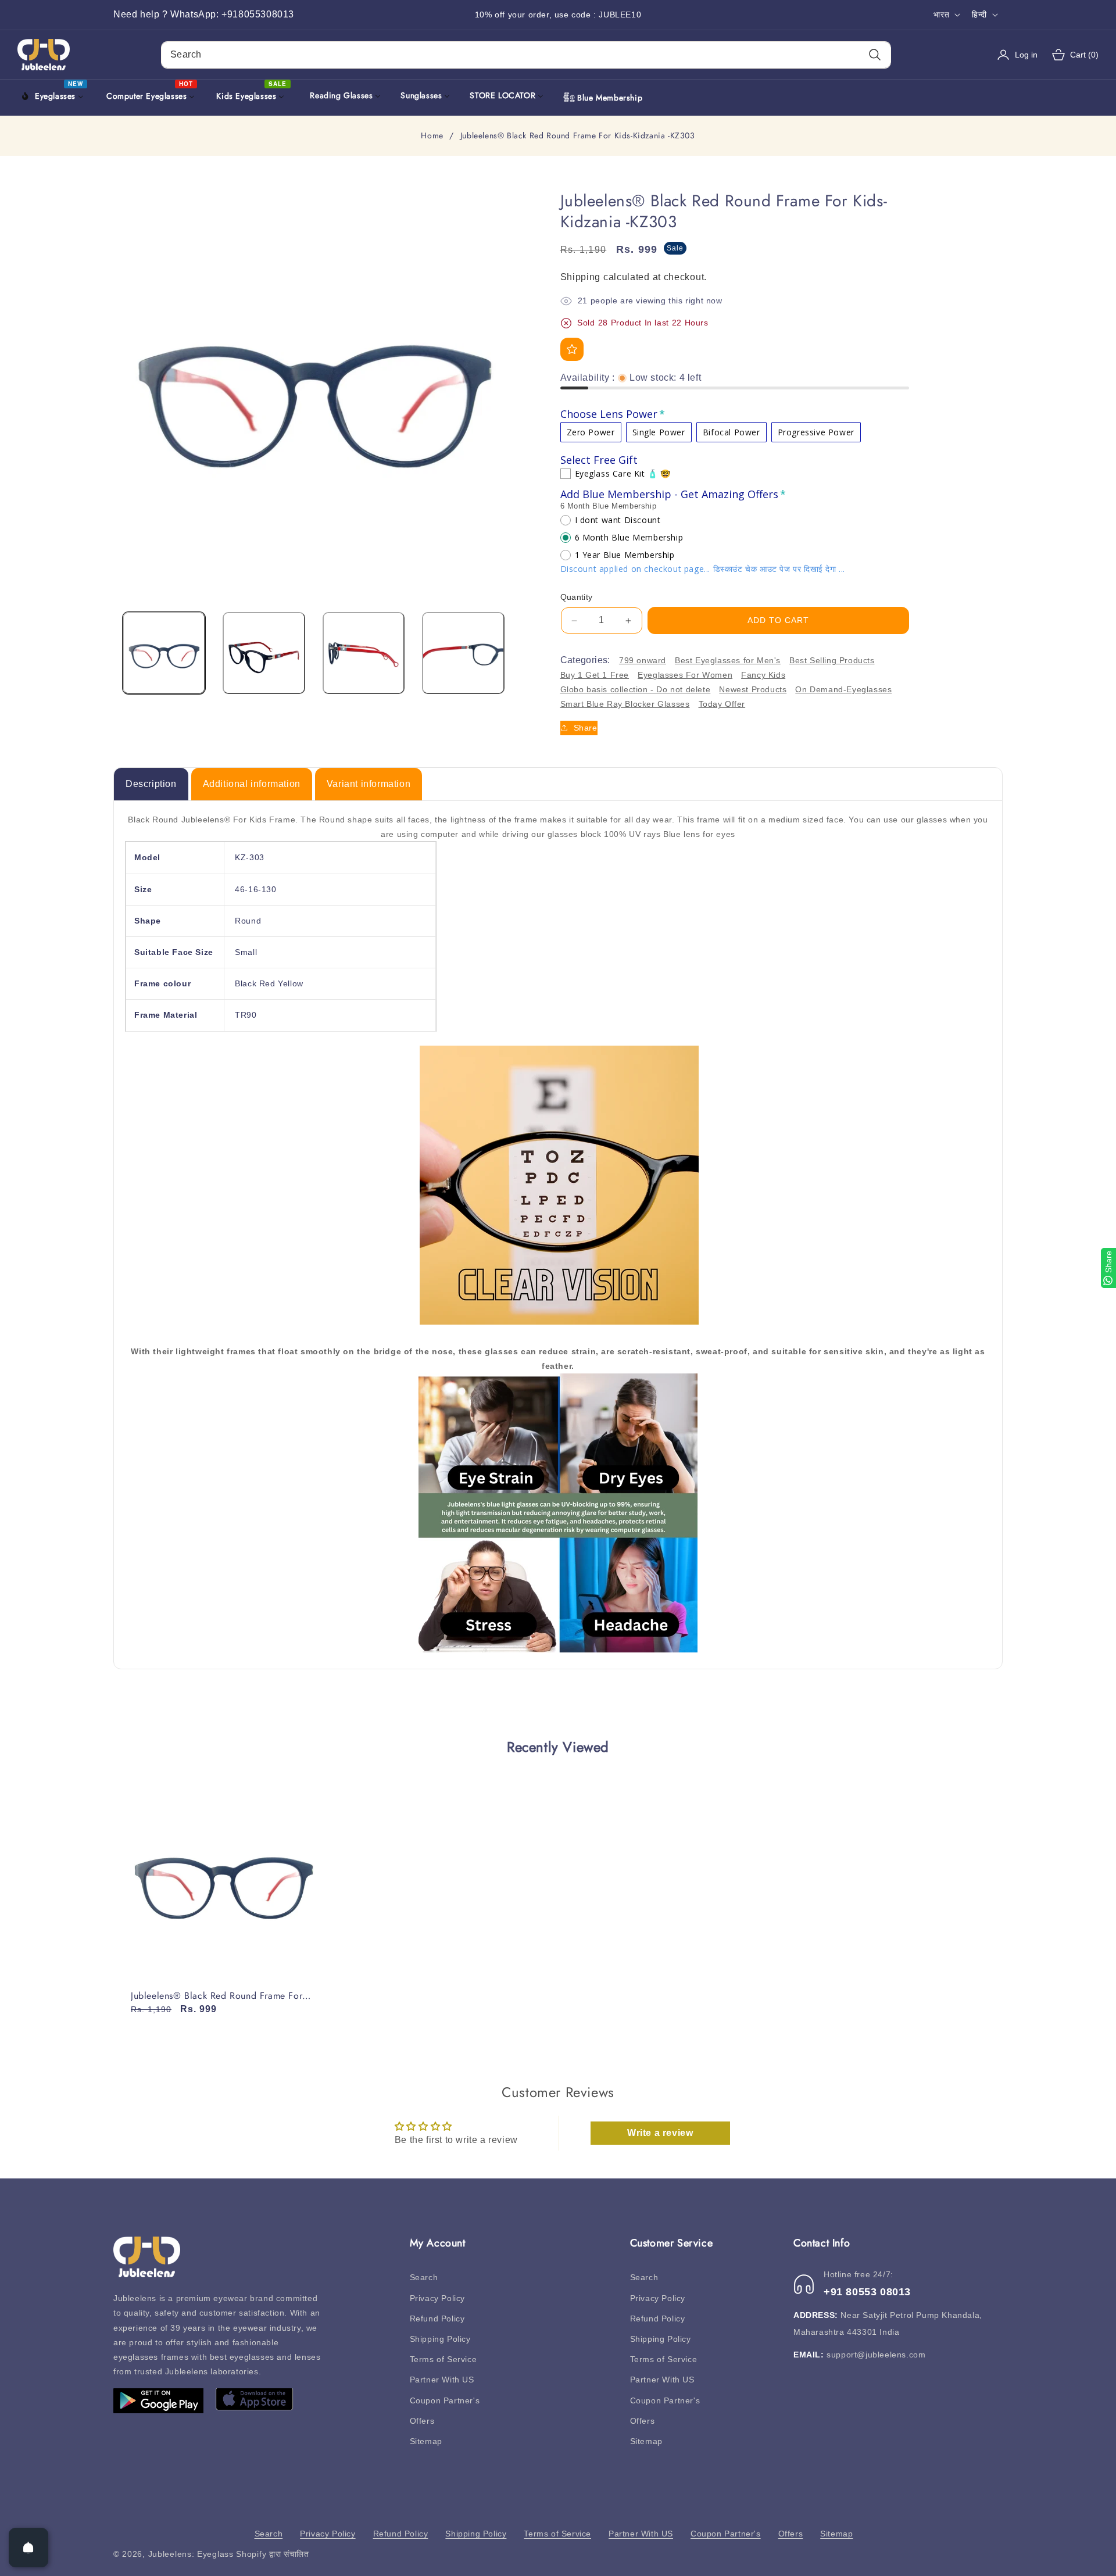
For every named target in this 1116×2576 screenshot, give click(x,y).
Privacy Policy (437, 2298)
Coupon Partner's (445, 2400)
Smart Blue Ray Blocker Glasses (625, 704)
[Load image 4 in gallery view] (463, 653)
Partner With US (442, 2380)
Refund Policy (437, 2319)
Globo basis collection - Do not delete (636, 689)
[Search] (874, 55)
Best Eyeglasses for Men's (728, 660)
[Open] (28, 2548)
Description (151, 784)
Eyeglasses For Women (685, 675)
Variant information (369, 784)
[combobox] (526, 55)
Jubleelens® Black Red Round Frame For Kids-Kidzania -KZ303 (217, 1996)
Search (424, 2278)
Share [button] (586, 728)
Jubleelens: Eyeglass (191, 2554)
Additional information (252, 784)
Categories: (585, 661)
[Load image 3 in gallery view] (364, 653)
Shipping (581, 277)
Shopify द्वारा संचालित (273, 2554)
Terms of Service (443, 2359)
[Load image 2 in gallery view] (264, 653)
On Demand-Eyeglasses (843, 689)
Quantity (577, 597)
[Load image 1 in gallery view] (164, 653)
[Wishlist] (572, 349)
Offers (422, 2421)
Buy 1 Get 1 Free (595, 675)
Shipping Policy (440, 2339)
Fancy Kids (763, 675)
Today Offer (722, 704)
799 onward (643, 660)
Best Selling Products (832, 660)
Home (432, 136)
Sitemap (426, 2441)
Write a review (660, 2133)
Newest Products (753, 689)
